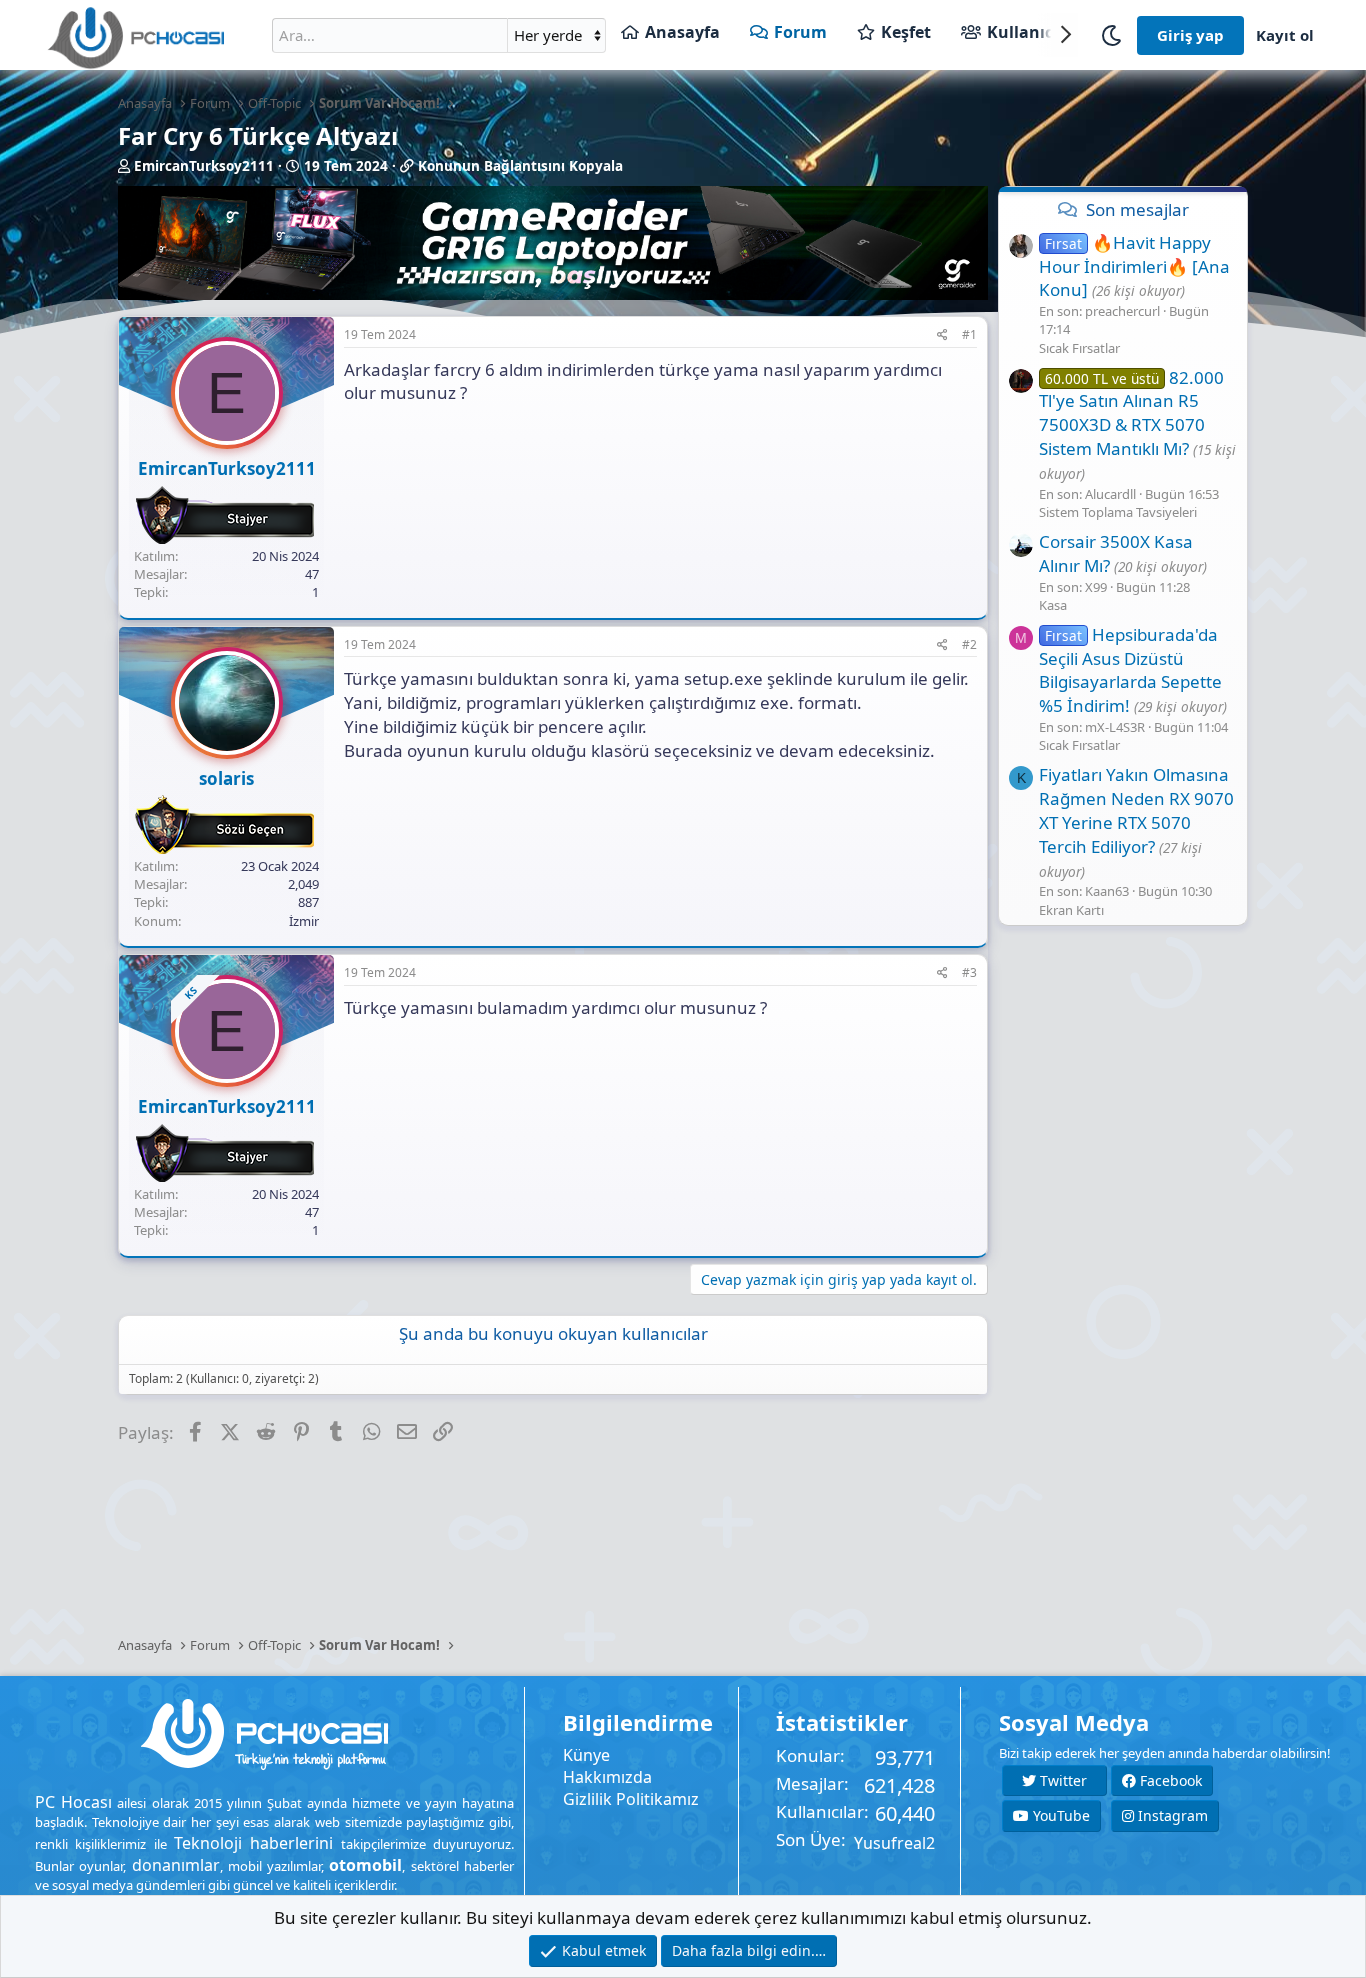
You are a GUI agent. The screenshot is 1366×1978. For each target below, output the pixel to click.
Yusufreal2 (894, 1843)
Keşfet (906, 32)
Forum (800, 32)
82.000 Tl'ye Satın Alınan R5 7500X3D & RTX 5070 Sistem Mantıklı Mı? (1131, 413)
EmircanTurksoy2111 (204, 166)
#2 (969, 644)
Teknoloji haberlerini (253, 1843)
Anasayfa (682, 32)
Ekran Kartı (1071, 910)
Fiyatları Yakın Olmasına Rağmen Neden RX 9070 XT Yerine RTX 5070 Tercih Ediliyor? (1136, 810)
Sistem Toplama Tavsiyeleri (1118, 512)
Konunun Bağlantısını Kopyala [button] (520, 166)
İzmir (304, 921)
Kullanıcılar (1033, 32)
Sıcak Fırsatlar (1079, 348)
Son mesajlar (1137, 209)
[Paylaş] (942, 335)
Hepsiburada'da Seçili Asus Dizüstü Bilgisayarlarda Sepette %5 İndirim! (1130, 670)
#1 (969, 334)
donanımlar (176, 1865)
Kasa (1053, 605)
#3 (969, 972)
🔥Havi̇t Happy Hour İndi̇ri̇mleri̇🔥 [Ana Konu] (1134, 266)
